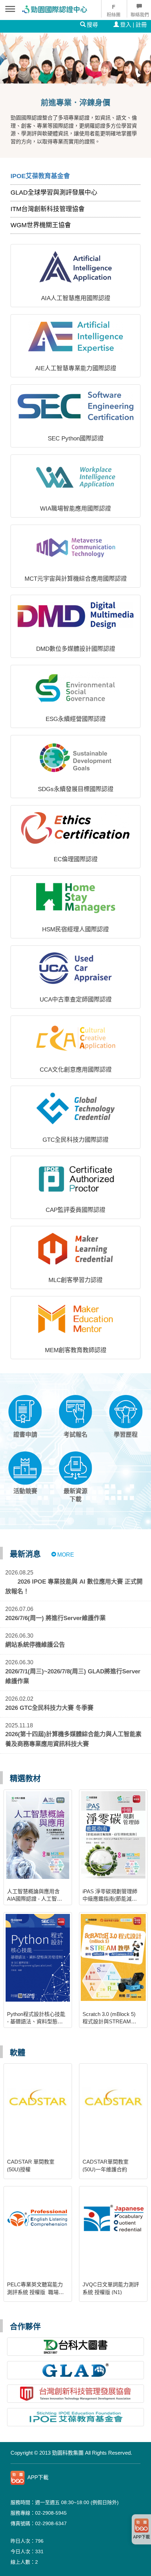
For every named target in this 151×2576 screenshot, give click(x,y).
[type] (75, 2478)
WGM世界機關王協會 (41, 225)
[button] (25, 1417)
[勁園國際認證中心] (52, 9)
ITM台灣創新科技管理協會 (48, 209)
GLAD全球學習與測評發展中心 (54, 193)
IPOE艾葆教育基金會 (40, 176)
